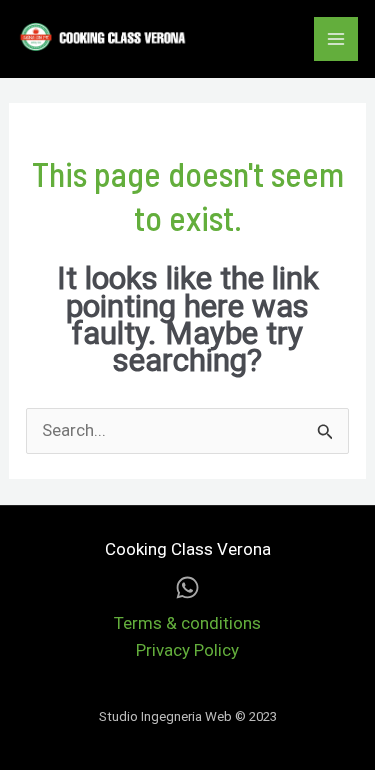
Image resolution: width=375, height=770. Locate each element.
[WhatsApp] (187, 587)
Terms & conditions (187, 623)
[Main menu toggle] (336, 39)
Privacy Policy (187, 650)
